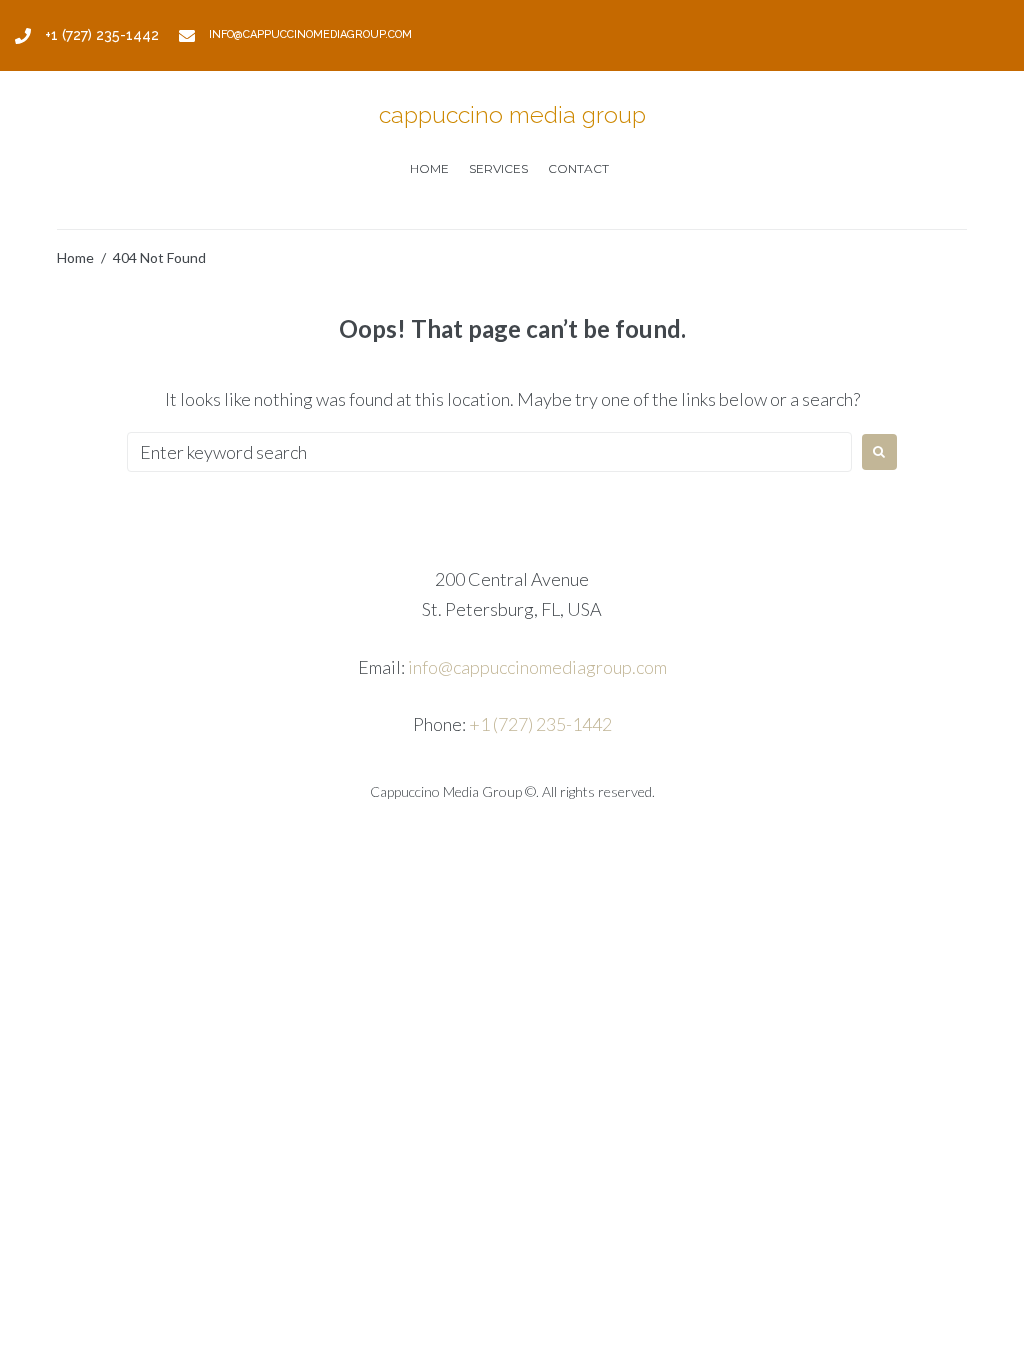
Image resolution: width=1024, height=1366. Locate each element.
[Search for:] (489, 452)
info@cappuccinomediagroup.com (537, 667)
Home (75, 257)
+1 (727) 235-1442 (540, 724)
